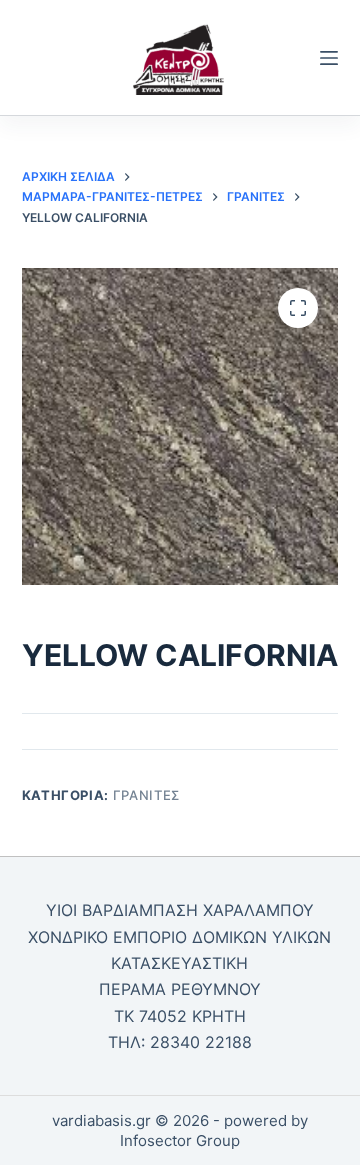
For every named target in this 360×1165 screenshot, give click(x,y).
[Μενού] (329, 58)
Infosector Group (180, 1140)
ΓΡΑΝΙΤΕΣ (146, 795)
